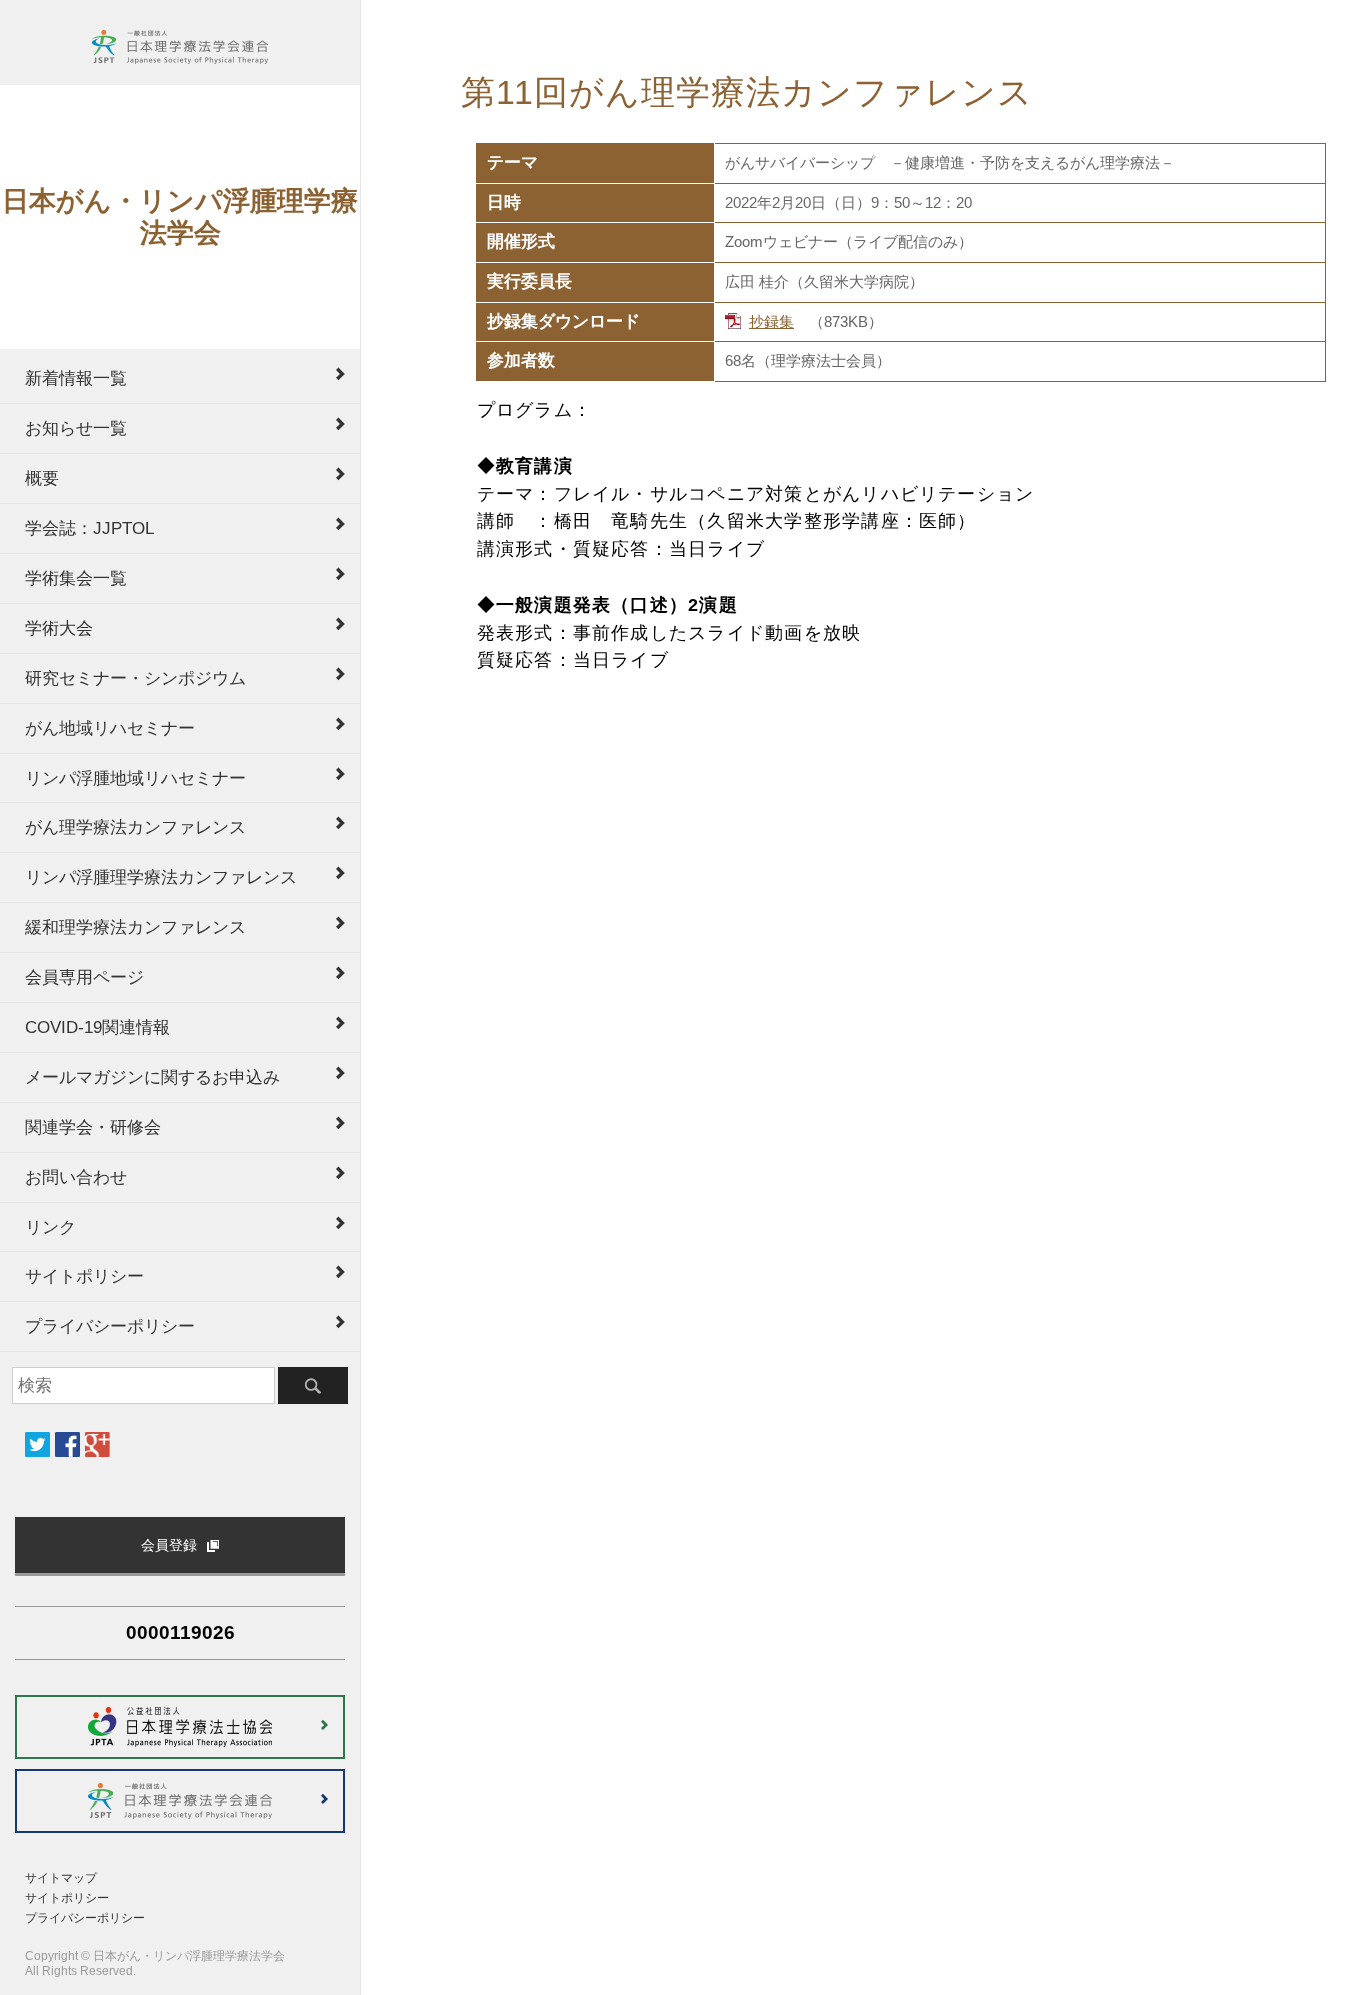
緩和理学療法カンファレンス (135, 927)
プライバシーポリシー (110, 1326)
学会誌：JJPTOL (89, 528)
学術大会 (59, 628)
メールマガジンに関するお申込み (152, 1077)
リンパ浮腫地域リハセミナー (135, 778)
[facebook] (67, 1444)
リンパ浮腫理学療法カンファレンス (161, 877)
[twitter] (37, 1444)
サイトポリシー (84, 1276)
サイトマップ (61, 1878)
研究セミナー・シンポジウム (135, 678)
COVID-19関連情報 (97, 1027)
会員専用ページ (84, 977)
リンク (50, 1227)
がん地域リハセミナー (110, 728)
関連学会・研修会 (93, 1127)
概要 (42, 478)
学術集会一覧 (76, 578)
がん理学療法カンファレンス (135, 827)
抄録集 (771, 321)
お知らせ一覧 (76, 428)
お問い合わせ (76, 1177)
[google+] (97, 1444)
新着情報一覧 (76, 378)
